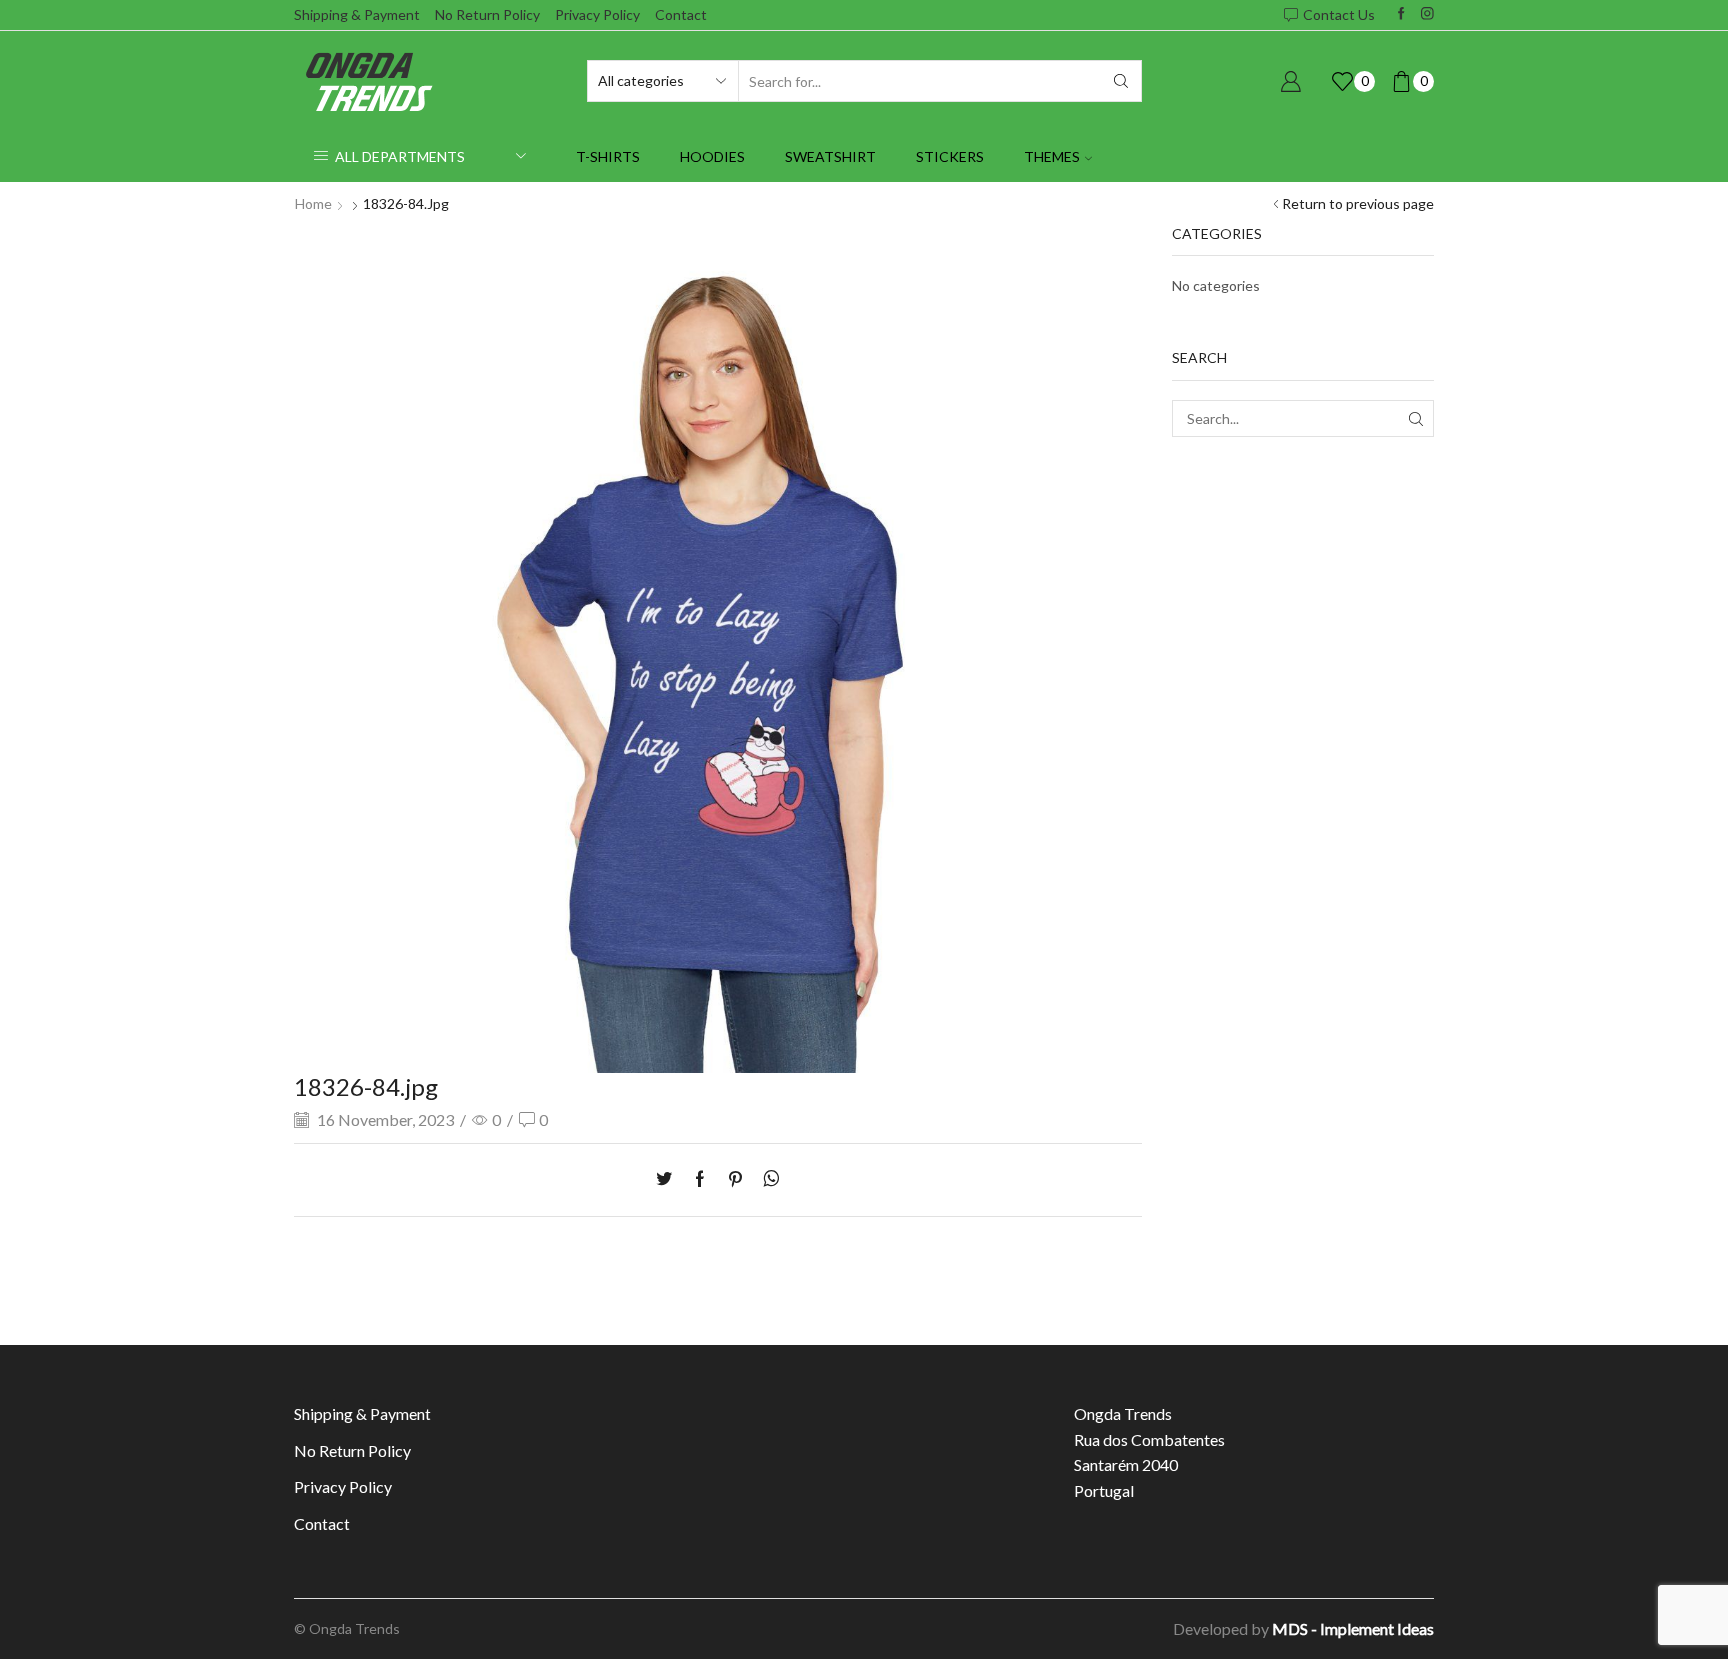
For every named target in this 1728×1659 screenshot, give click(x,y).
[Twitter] (669, 1179)
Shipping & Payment (357, 14)
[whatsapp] (766, 1179)
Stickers (950, 156)
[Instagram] (1427, 14)
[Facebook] (1401, 14)
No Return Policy (487, 14)
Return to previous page (1358, 203)
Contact (681, 14)
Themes (1052, 156)
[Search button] (1121, 81)
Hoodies (712, 156)
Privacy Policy (597, 14)
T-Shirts (608, 156)
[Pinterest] (735, 1179)
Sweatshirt (830, 156)
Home (313, 203)
